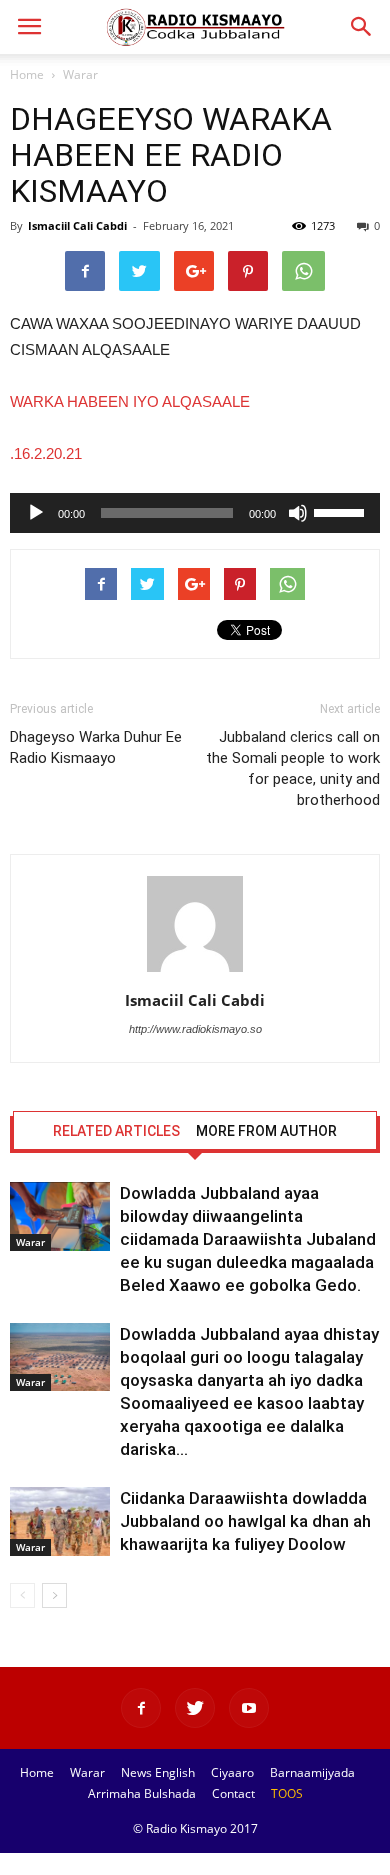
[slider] (342, 511)
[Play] (36, 513)
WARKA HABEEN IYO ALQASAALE (130, 401)
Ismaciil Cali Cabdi (77, 225)
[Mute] (298, 513)
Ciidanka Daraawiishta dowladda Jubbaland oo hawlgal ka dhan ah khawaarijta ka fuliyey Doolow (245, 1521)
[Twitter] (195, 1708)
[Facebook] (141, 1708)
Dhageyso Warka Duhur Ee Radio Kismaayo (96, 747)
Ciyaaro (232, 1772)
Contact (233, 1793)
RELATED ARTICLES (116, 1131)
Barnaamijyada (312, 1772)
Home (27, 74)
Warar (80, 74)
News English (158, 1772)
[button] (362, 27)
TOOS (287, 1793)
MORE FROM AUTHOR (266, 1131)
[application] (195, 513)
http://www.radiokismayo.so (195, 1029)
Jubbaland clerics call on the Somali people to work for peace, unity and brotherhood (293, 768)
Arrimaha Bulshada (142, 1793)
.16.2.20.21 (46, 453)
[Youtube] (249, 1708)
